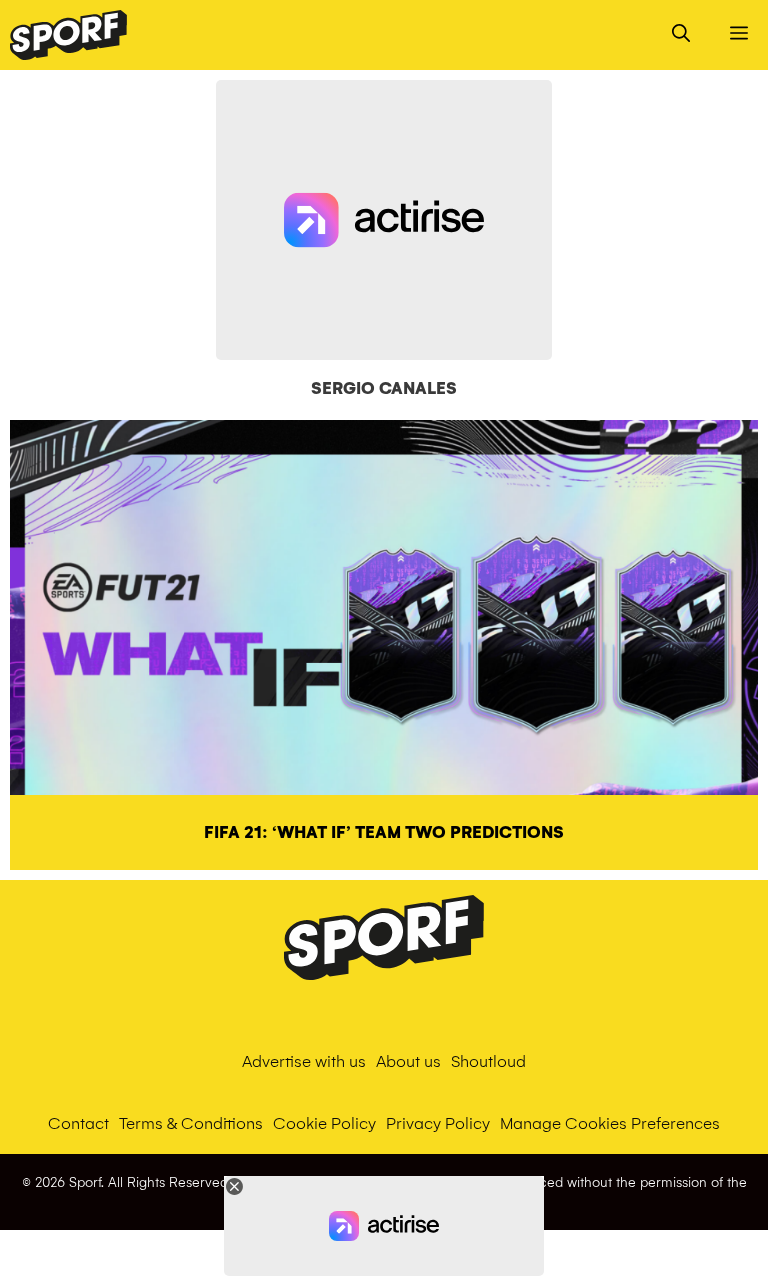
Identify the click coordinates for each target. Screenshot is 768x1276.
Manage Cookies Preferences (610, 1123)
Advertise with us (304, 1061)
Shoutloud (488, 1061)
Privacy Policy (438, 1123)
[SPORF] (68, 35)
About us (408, 1061)
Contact (78, 1123)
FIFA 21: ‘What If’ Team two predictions (384, 832)
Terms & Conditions (191, 1123)
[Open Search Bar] (681, 35)
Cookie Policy (324, 1123)
